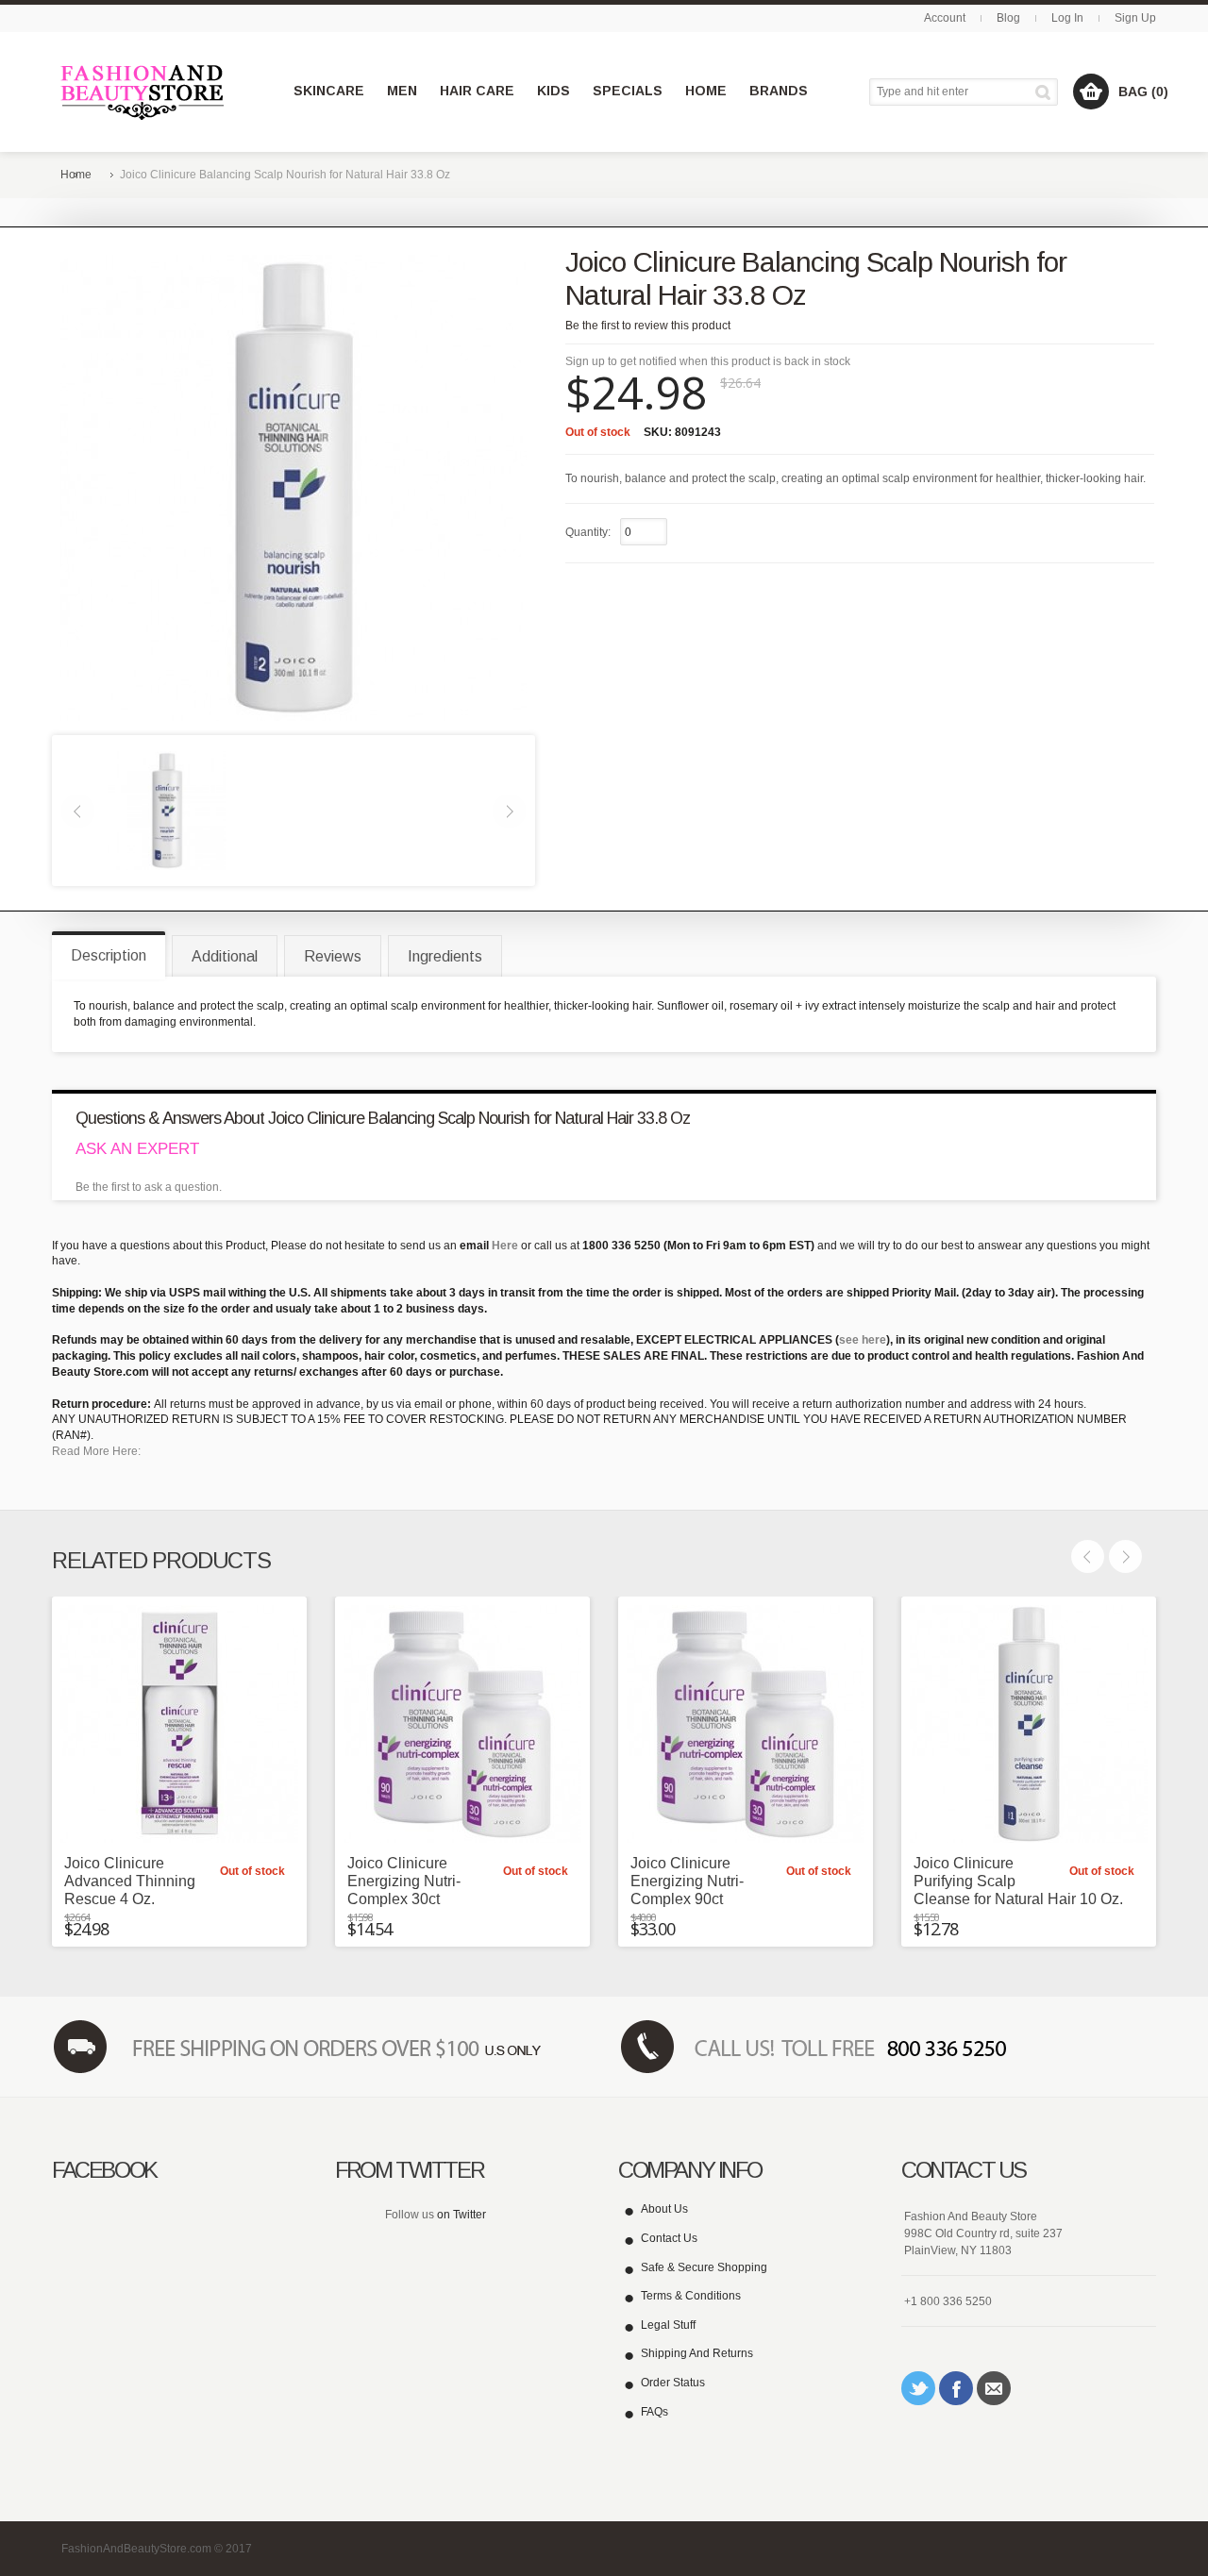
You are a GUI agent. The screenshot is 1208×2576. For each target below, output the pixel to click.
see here (863, 1340)
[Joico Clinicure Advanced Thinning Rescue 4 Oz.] (179, 1724)
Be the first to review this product (648, 326)
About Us (664, 2209)
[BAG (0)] (1091, 92)
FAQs (654, 2412)
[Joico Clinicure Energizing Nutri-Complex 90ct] (746, 1724)
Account (945, 18)
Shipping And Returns (697, 2353)
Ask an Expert (137, 1149)
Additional (225, 956)
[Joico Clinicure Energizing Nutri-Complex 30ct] (462, 1724)
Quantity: (588, 532)
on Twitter (461, 2215)
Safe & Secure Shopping (704, 2267)
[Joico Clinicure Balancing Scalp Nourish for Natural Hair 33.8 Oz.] (167, 810)
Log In (1067, 18)
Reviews (333, 956)
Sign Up (1135, 18)
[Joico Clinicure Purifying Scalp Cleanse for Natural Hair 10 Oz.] (1029, 1724)
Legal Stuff (668, 2325)
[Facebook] (956, 2388)
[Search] (1046, 92)
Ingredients (445, 956)
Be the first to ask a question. (149, 1187)
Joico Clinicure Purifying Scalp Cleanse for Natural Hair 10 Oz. (1018, 1881)
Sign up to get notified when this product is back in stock (708, 361)
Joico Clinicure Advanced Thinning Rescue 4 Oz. (130, 1881)
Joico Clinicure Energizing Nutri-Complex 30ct (404, 1881)
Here (505, 1246)
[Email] (994, 2388)
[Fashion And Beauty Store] (144, 92)
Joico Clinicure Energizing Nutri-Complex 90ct (687, 1881)
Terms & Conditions (691, 2296)
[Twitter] (918, 2388)
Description (109, 955)
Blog (1008, 18)
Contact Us (669, 2238)
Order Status (673, 2383)
